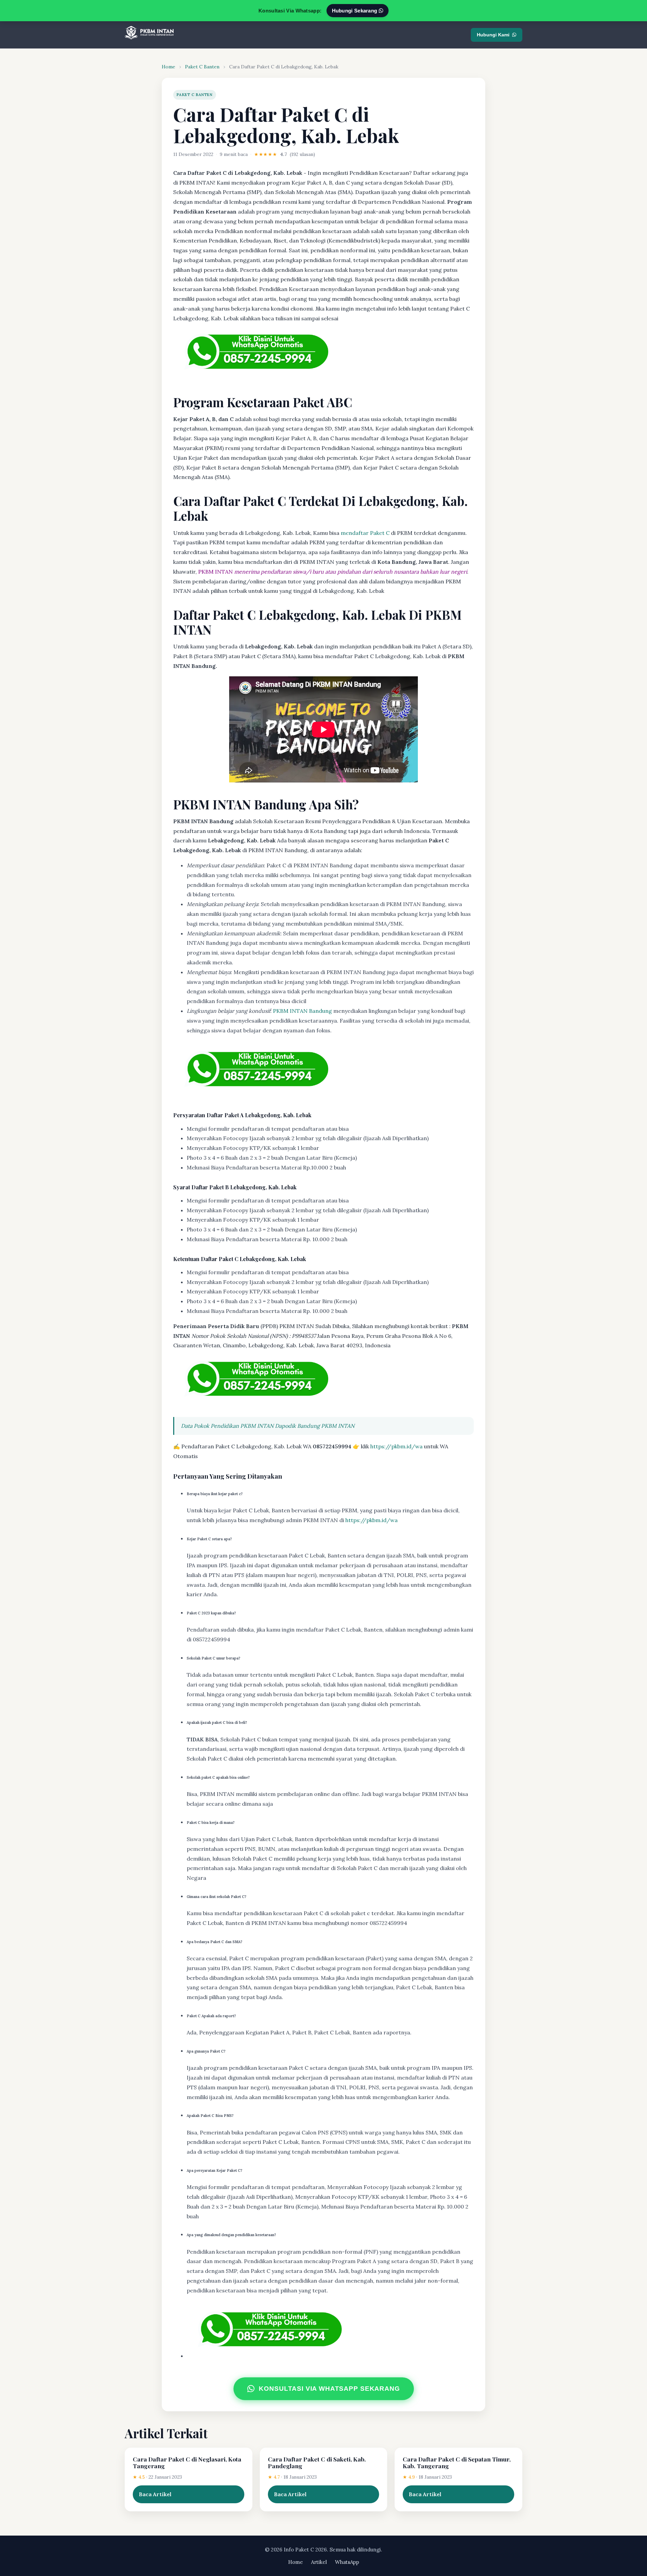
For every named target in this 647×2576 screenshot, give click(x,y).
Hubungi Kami (493, 35)
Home (168, 67)
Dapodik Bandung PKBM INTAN (315, 1426)
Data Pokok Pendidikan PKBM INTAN (227, 1426)
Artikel (319, 2562)
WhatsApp (347, 2562)
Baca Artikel (155, 2494)
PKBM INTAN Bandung (302, 1011)
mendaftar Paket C (365, 533)
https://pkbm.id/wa (396, 1446)
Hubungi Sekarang (355, 11)
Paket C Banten (202, 67)
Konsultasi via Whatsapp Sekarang (329, 2389)
